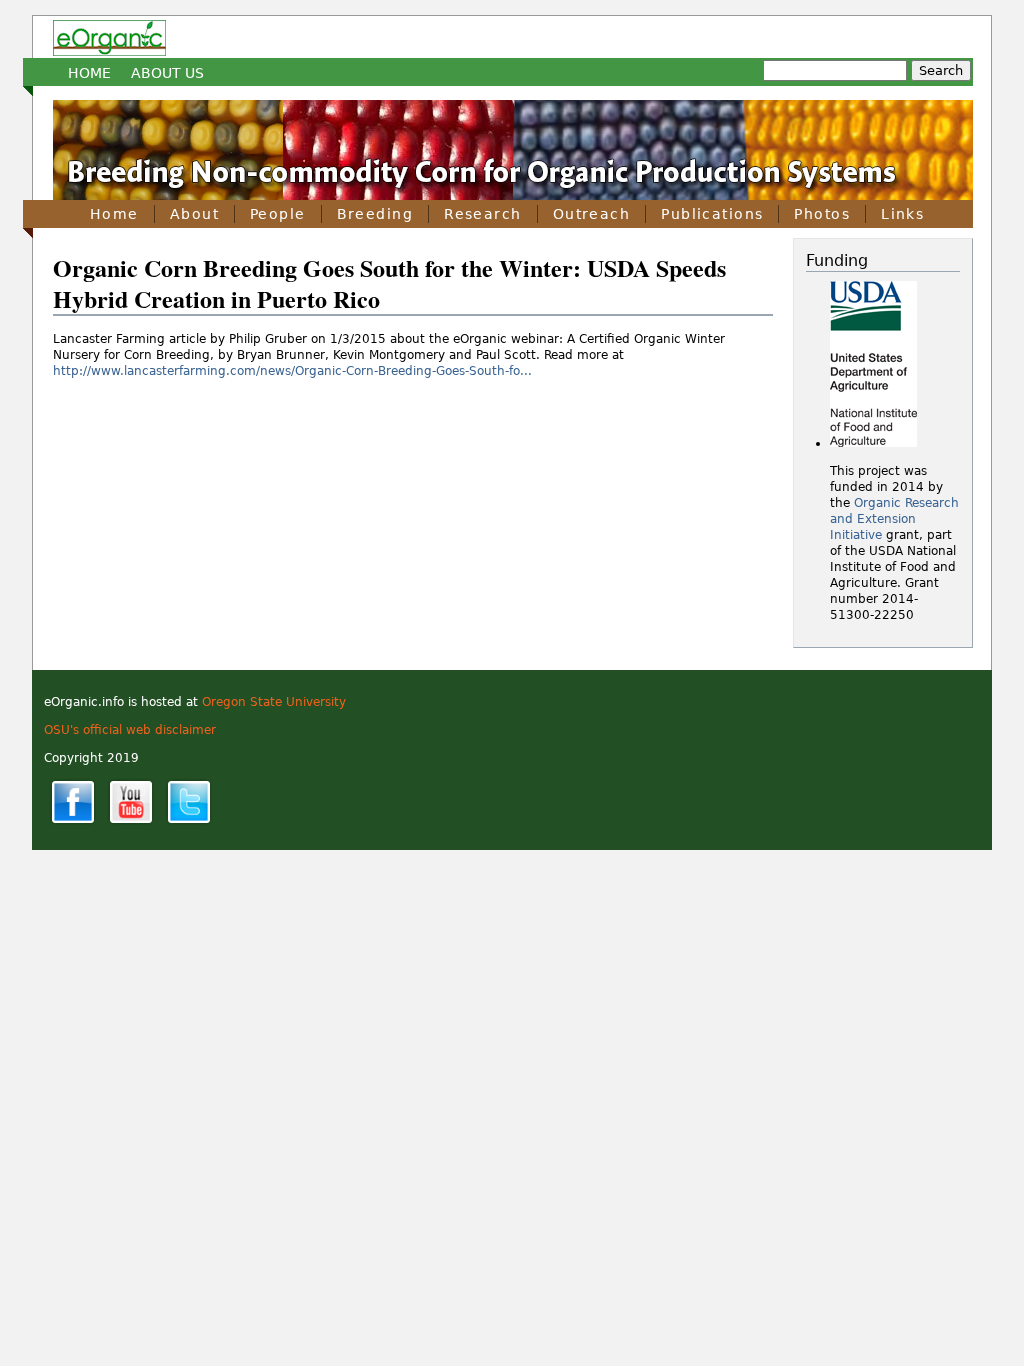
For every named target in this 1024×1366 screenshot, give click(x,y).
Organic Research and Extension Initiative (894, 519)
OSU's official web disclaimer (130, 730)
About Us (167, 73)
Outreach (592, 214)
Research (483, 214)
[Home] (109, 38)
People (278, 214)
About (194, 214)
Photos (822, 214)
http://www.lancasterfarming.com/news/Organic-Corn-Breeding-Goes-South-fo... (292, 371)
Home (89, 73)
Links (902, 214)
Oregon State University (274, 702)
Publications (712, 214)
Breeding (375, 214)
